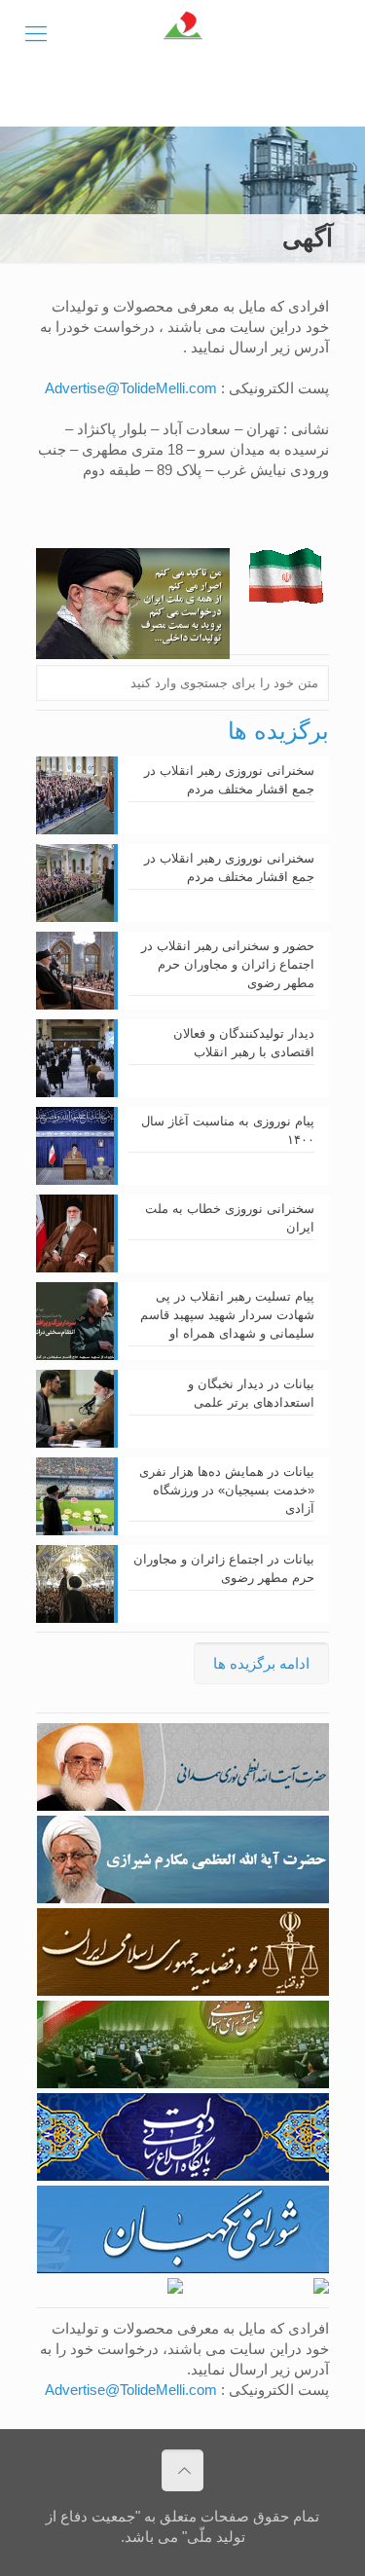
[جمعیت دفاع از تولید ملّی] (182, 34)
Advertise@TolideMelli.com (131, 388)
